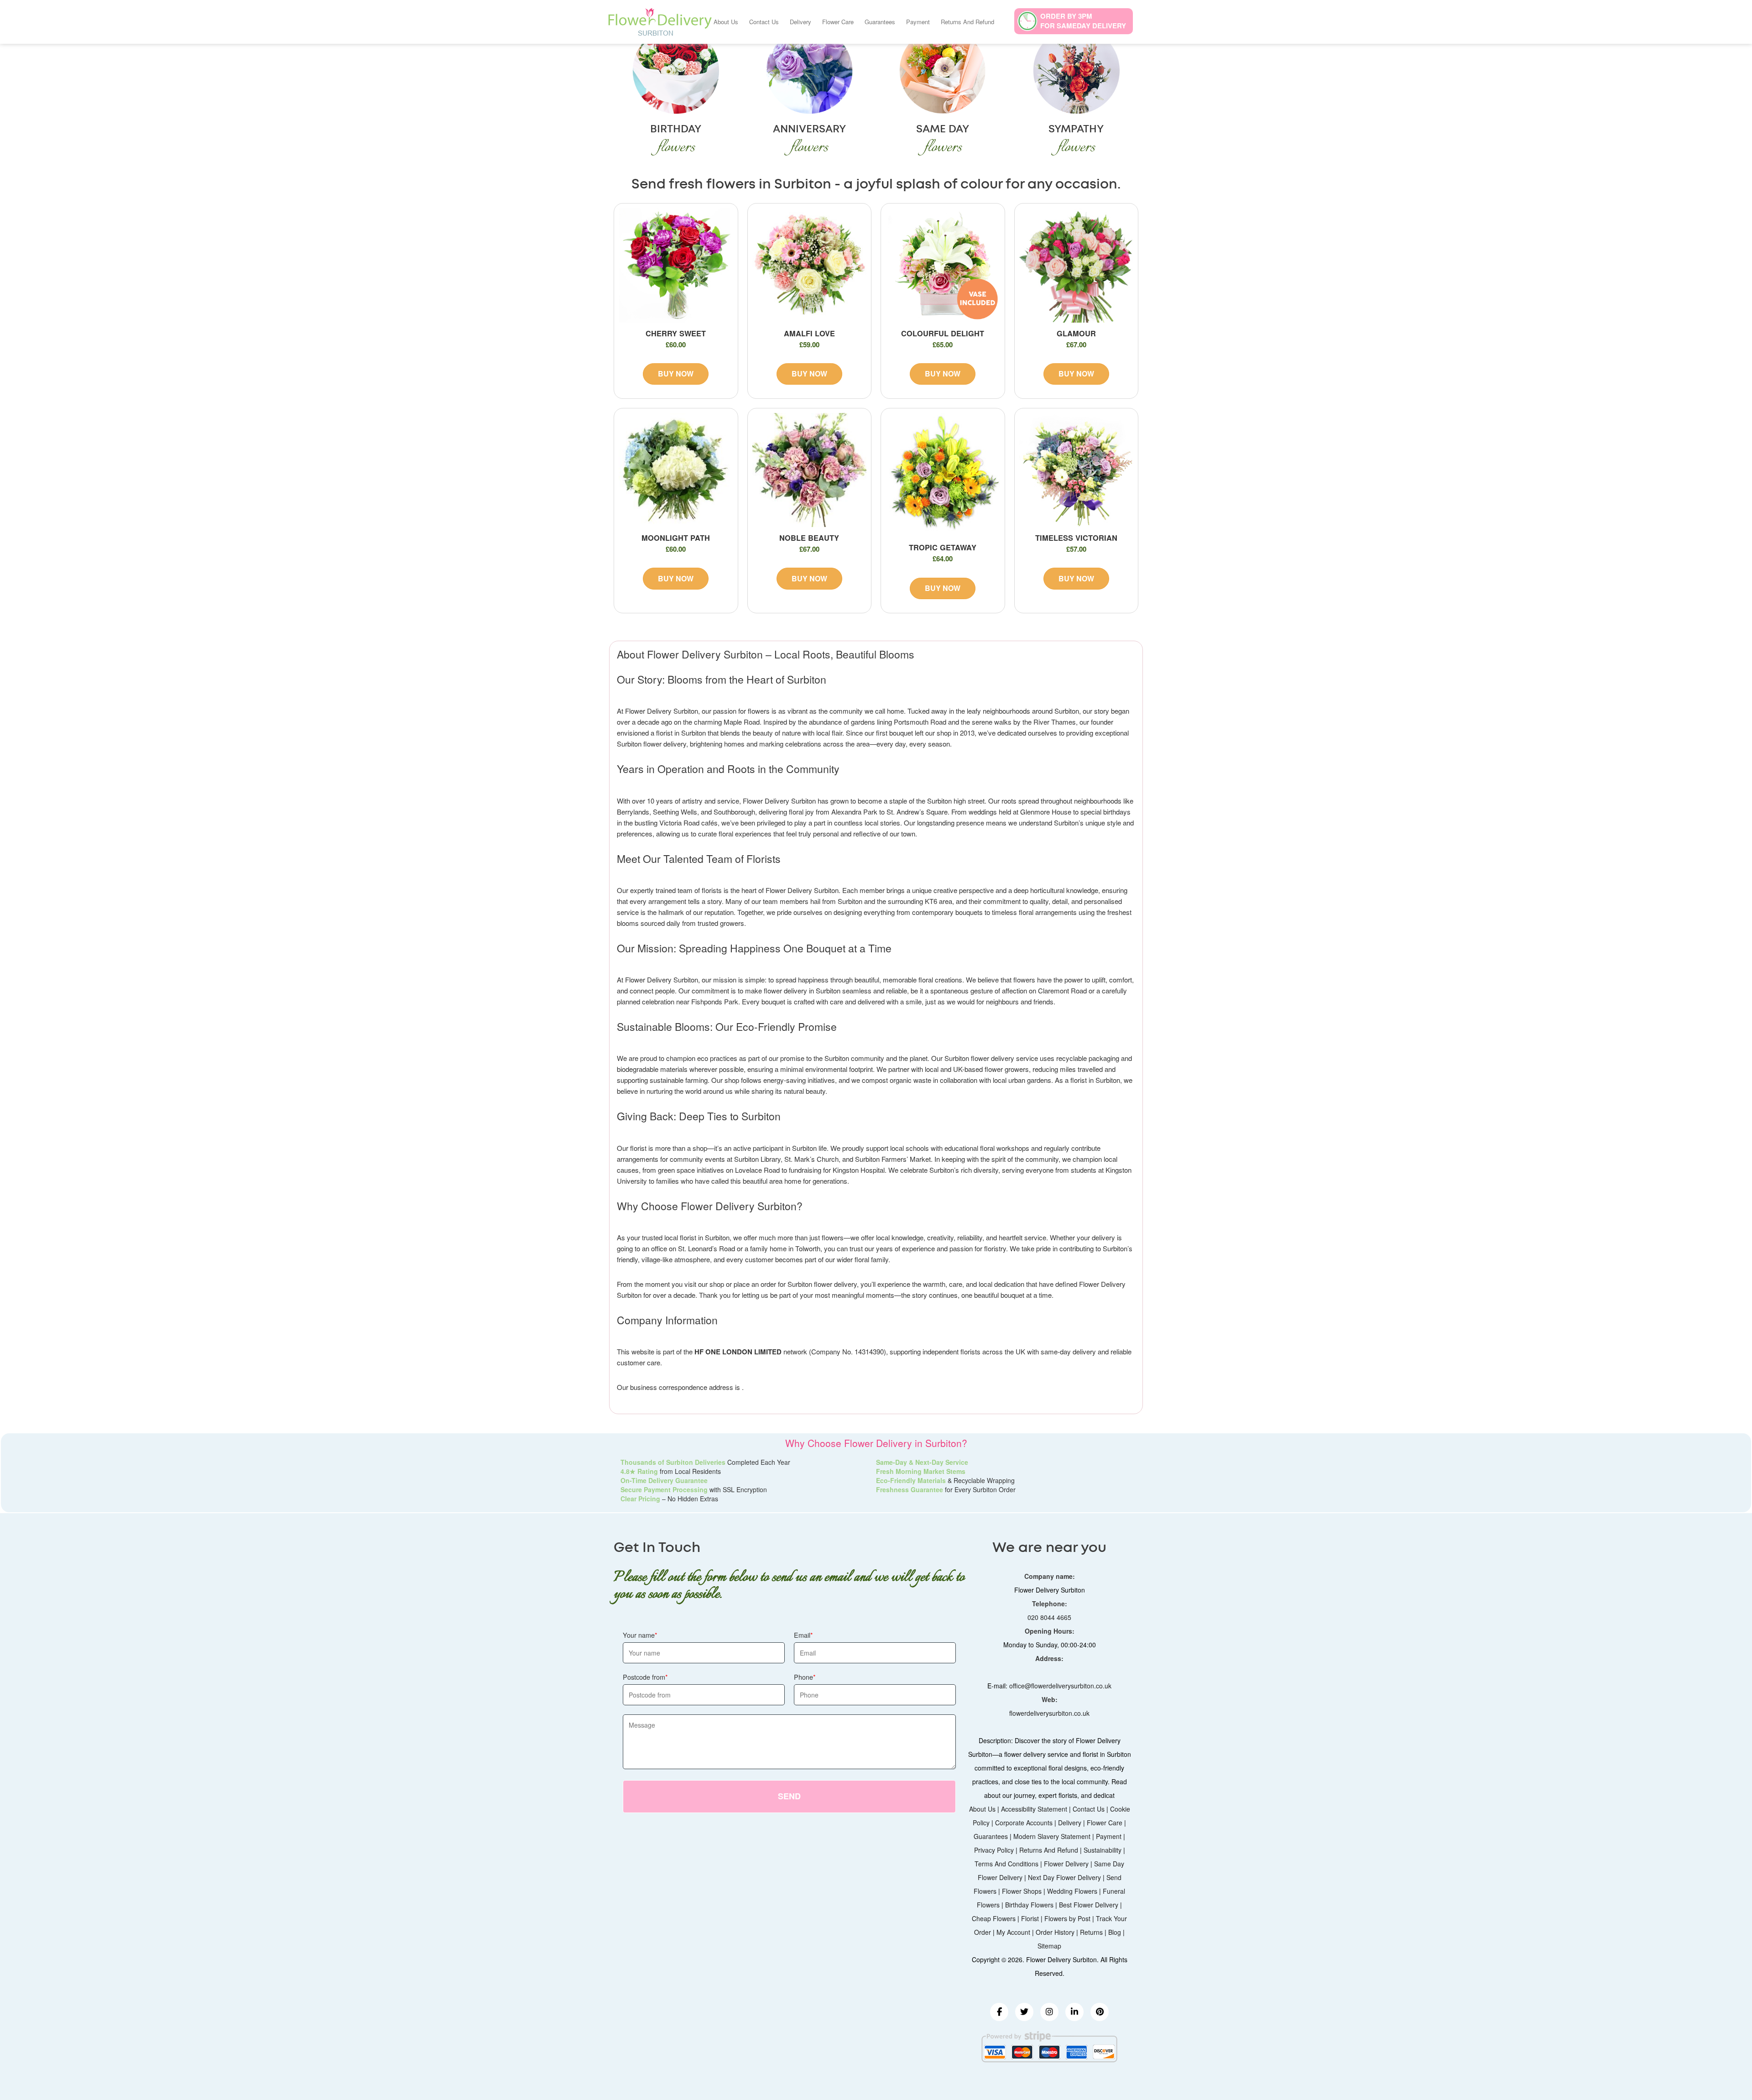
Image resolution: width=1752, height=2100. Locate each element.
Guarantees (880, 22)
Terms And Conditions (1006, 1864)
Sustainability (1103, 1850)
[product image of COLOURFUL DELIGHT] (943, 265)
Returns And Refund (967, 22)
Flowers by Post (1067, 1918)
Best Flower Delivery (1089, 1905)
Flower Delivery (1066, 1864)
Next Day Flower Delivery (1064, 1877)
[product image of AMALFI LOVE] (810, 265)
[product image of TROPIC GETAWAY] (943, 475)
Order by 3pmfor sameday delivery (1083, 21)
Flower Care (838, 22)
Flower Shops (1022, 1891)
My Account (1013, 1932)
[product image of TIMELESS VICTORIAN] (1077, 470)
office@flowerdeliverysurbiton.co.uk (1060, 1686)
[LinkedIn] (1074, 2012)
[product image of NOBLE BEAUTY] (810, 470)
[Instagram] (1049, 2012)
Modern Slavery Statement (1052, 1836)
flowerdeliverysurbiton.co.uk (1049, 1713)
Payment (918, 22)
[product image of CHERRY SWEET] (676, 265)
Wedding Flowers (1072, 1891)
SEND (789, 1796)
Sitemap (1049, 1946)
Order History (1055, 1932)
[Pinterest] (1100, 2012)
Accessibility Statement (1034, 1809)
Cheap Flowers (994, 1918)
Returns (1091, 1932)
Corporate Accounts (1024, 1823)
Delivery (800, 22)
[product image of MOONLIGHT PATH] (676, 470)
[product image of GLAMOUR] (1077, 265)
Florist (1030, 1918)
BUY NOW (676, 374)
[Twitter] (1024, 2012)
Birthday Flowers (1029, 1905)
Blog (1115, 1932)
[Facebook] (999, 2012)
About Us (726, 22)
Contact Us (764, 22)
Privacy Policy (994, 1850)
